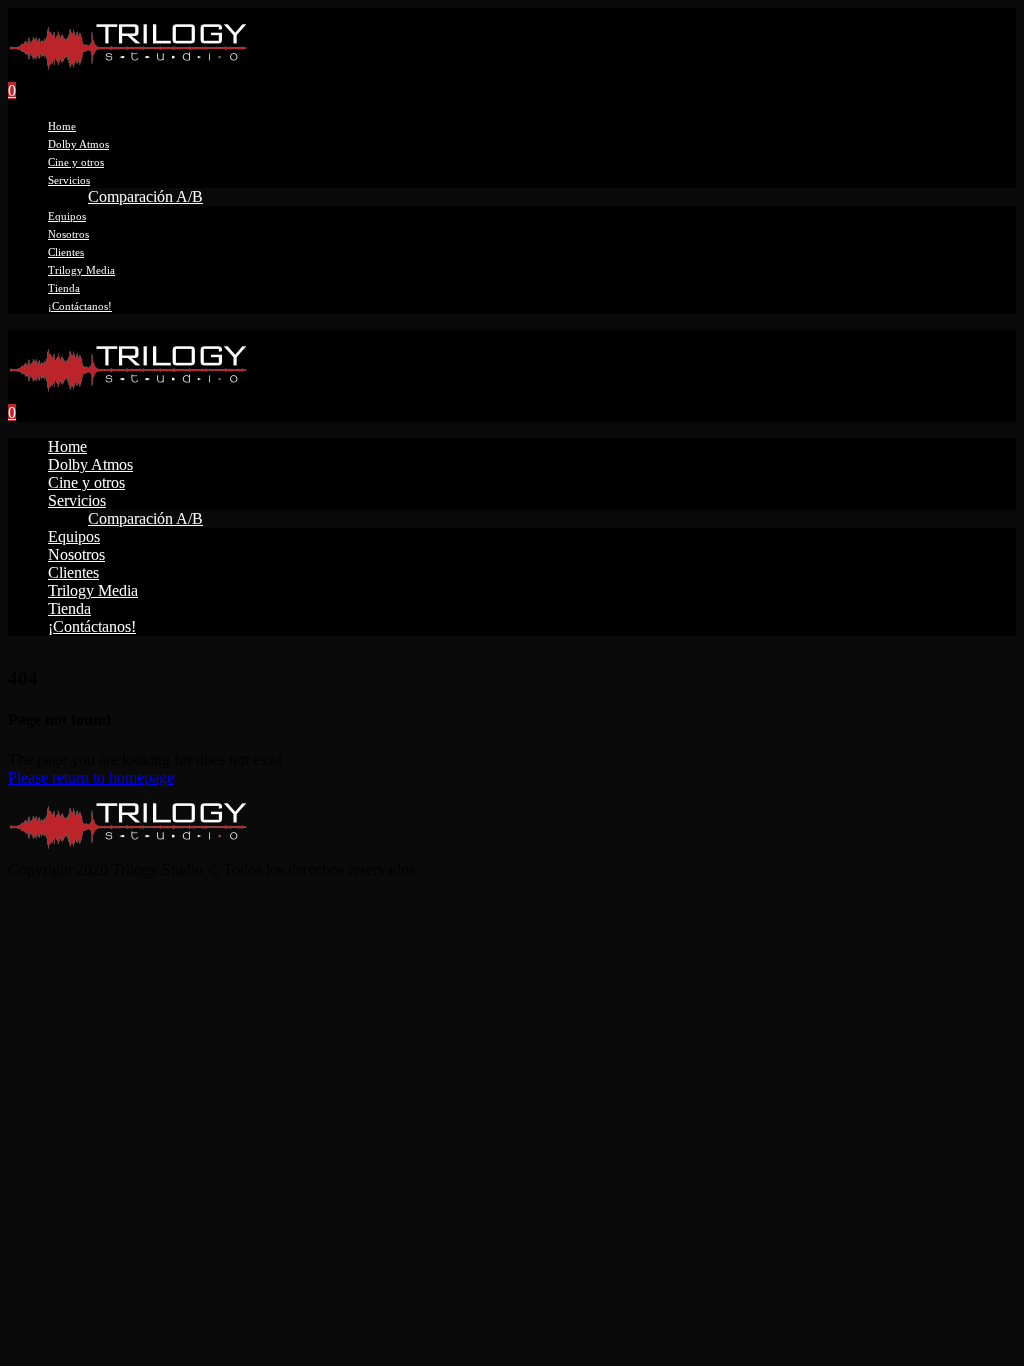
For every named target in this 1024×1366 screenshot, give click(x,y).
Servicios (69, 180)
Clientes (66, 252)
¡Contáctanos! (80, 306)
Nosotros (68, 234)
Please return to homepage (91, 777)
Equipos (67, 216)
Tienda (64, 288)
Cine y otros (76, 162)
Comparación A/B (145, 196)
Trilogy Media (81, 270)
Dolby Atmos (78, 144)
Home (62, 126)
